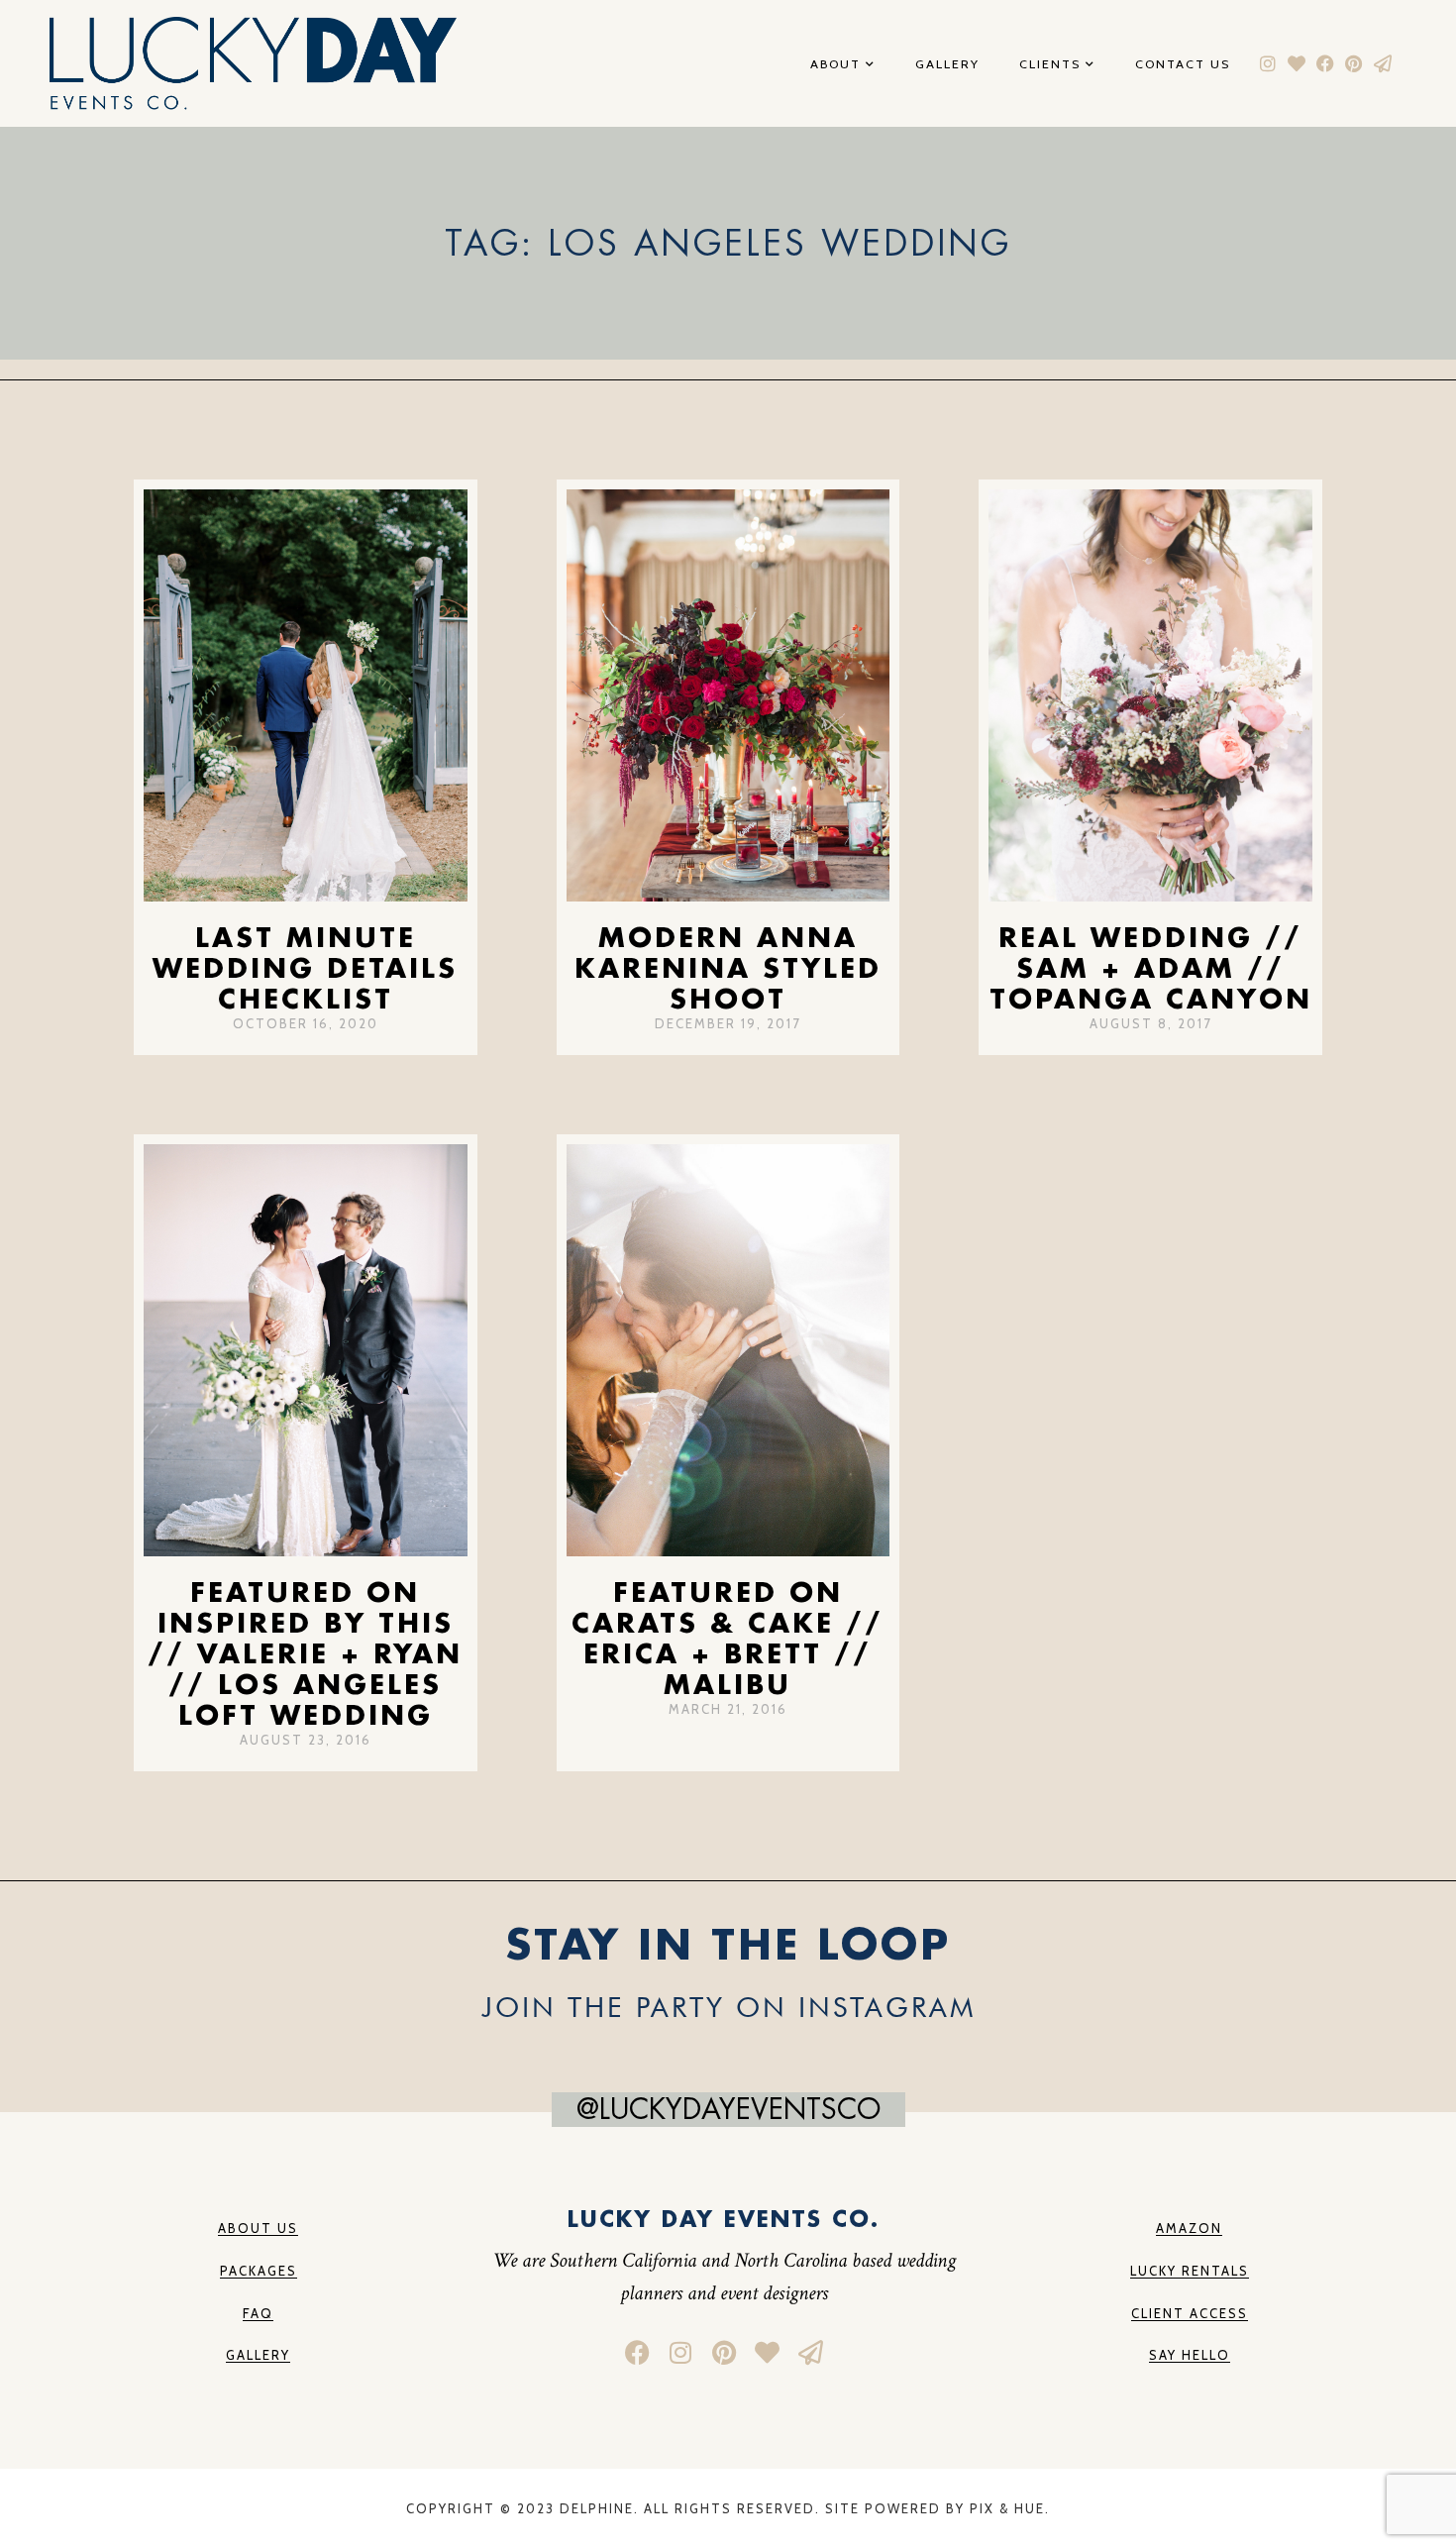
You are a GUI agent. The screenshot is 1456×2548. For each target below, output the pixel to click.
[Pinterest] (1353, 64)
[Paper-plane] (1382, 64)
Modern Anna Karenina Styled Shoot (728, 967)
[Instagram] (1268, 64)
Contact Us (1183, 65)
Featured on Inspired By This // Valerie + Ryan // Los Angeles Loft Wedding (305, 1653)
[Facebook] (1326, 64)
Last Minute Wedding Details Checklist (305, 967)
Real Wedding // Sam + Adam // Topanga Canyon (1151, 967)
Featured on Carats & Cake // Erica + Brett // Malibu (728, 1638)
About (835, 65)
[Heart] (1297, 64)
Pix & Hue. (1010, 2508)
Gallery (947, 65)
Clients (1050, 65)
